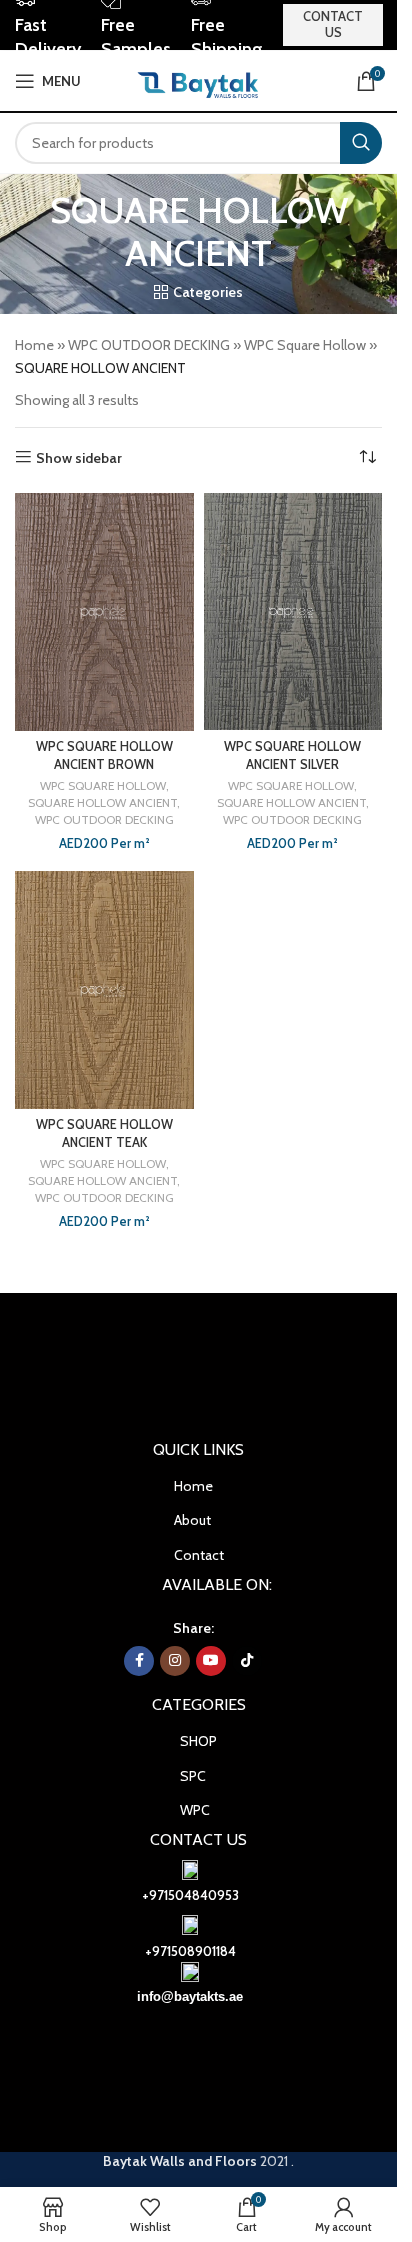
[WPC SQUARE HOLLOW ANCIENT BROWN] (104, 612)
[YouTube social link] (211, 1661)
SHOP (198, 1741)
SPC (193, 1776)
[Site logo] (198, 79)
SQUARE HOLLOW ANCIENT (102, 802)
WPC (195, 1810)
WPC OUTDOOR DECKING (149, 345)
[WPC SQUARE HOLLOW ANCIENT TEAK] (104, 990)
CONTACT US (333, 24)
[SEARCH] (361, 143)
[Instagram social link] (175, 1661)
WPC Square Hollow (305, 345)
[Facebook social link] (139, 1661)
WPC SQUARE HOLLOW (103, 785)
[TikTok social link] (247, 1661)
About (192, 1520)
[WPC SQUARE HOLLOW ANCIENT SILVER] (293, 612)
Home (34, 345)
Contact (199, 1555)
